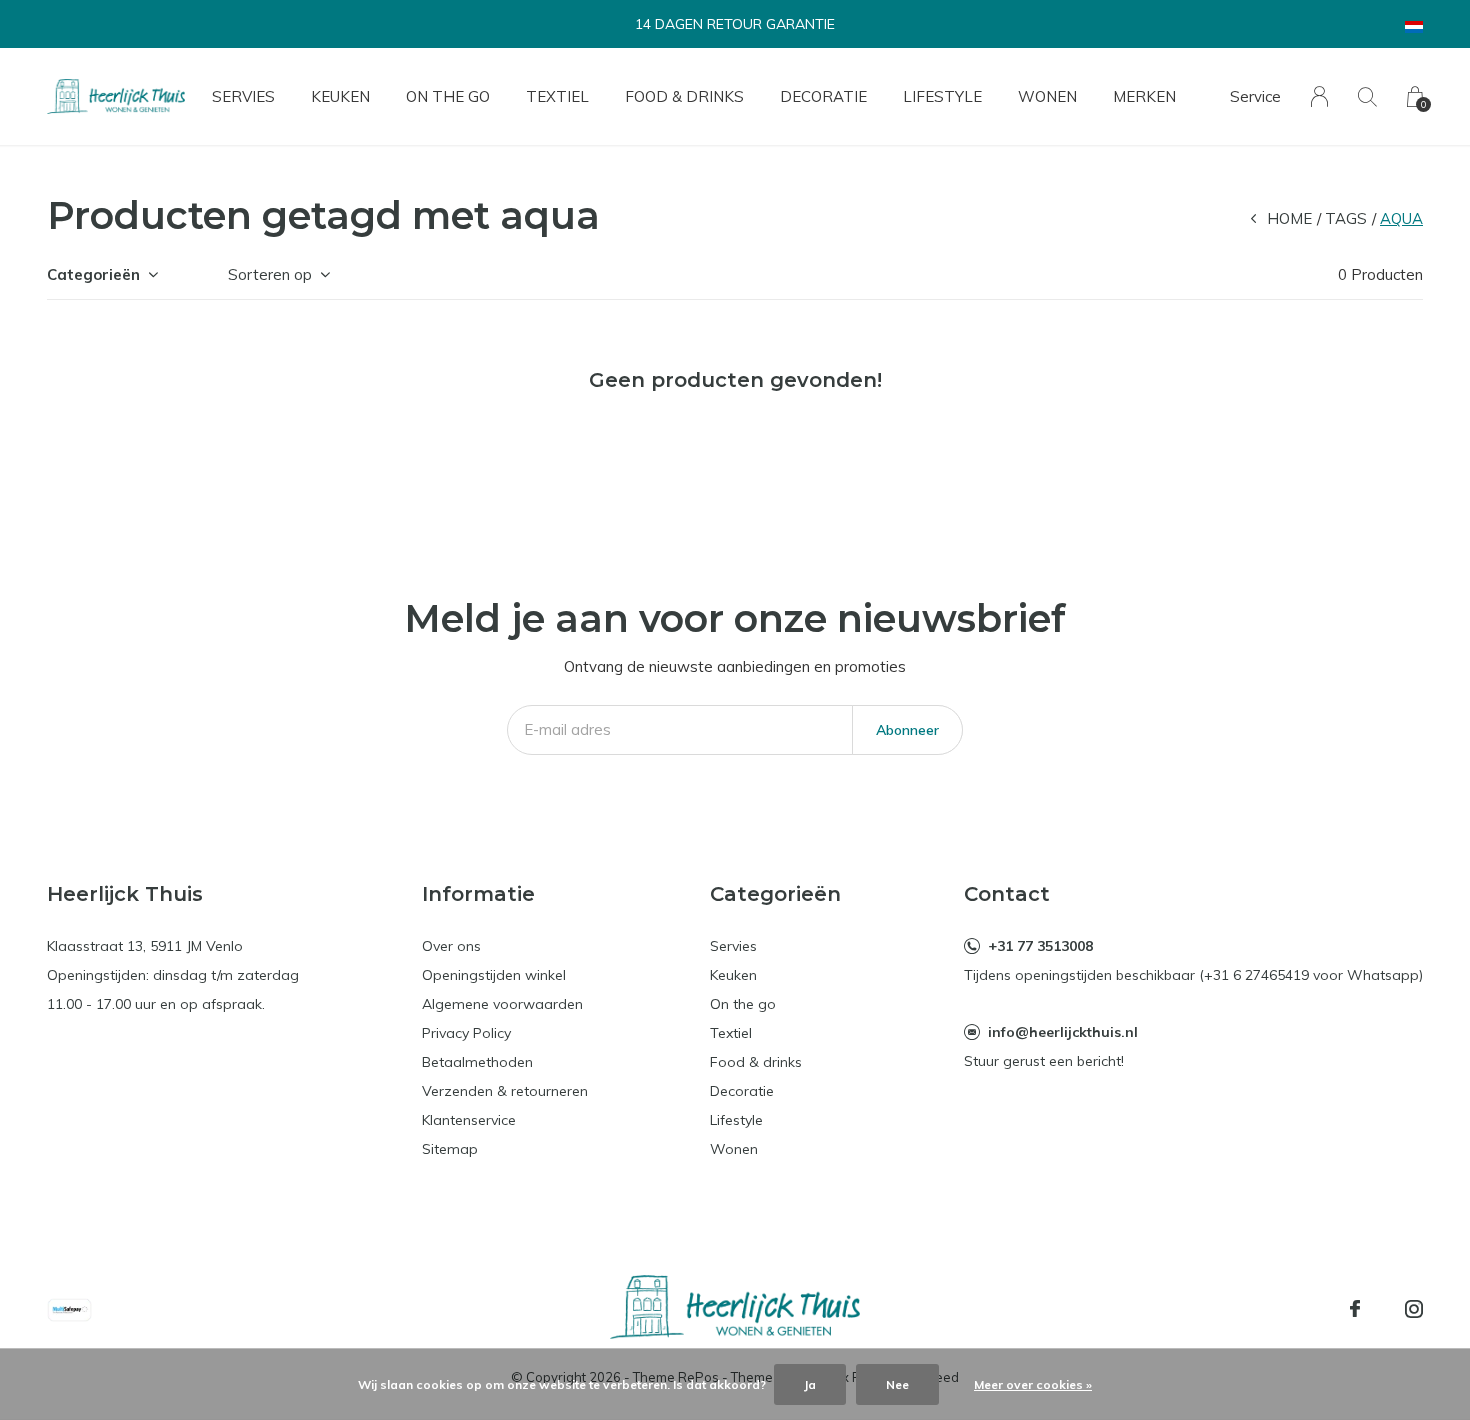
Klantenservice (469, 1120)
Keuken (340, 96)
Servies (243, 96)
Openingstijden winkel (494, 975)
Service (1255, 96)
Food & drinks (684, 96)
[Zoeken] (1367, 96)
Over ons (451, 946)
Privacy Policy (466, 1033)
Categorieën (93, 274)
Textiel (557, 96)
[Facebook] (1355, 1309)
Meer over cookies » (1033, 1384)
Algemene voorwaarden (502, 1004)
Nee (897, 1384)
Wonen (1047, 96)
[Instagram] (1414, 1309)
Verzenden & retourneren (505, 1091)
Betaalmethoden (477, 1062)
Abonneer (907, 730)
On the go (448, 96)
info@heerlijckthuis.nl (1063, 1032)
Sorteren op (270, 274)
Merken (1144, 96)
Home (1289, 218)
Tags (1346, 218)
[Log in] (1319, 96)
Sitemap (450, 1149)
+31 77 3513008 (1040, 946)
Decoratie (823, 96)
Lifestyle (942, 96)
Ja (810, 1384)
